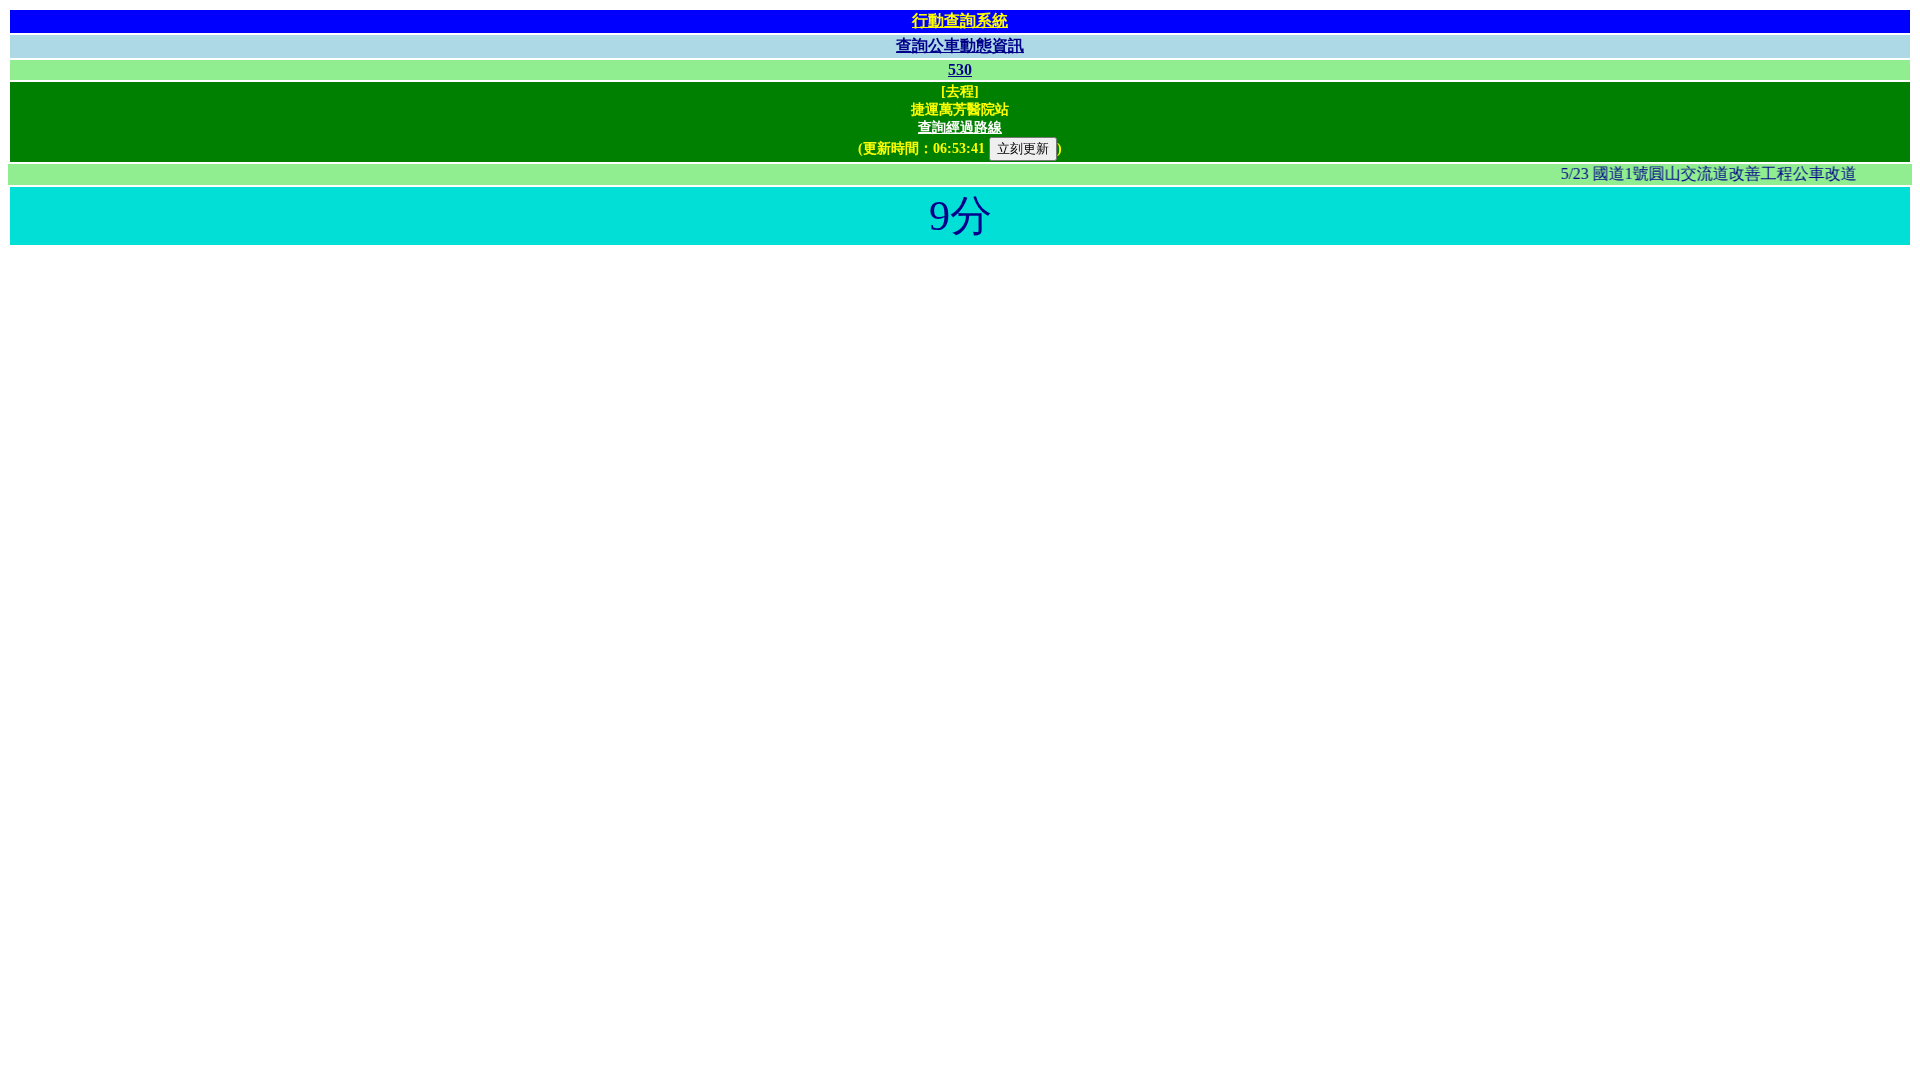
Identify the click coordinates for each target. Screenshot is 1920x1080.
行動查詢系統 (960, 20)
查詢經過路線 (960, 127)
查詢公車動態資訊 (960, 45)
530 (960, 69)
